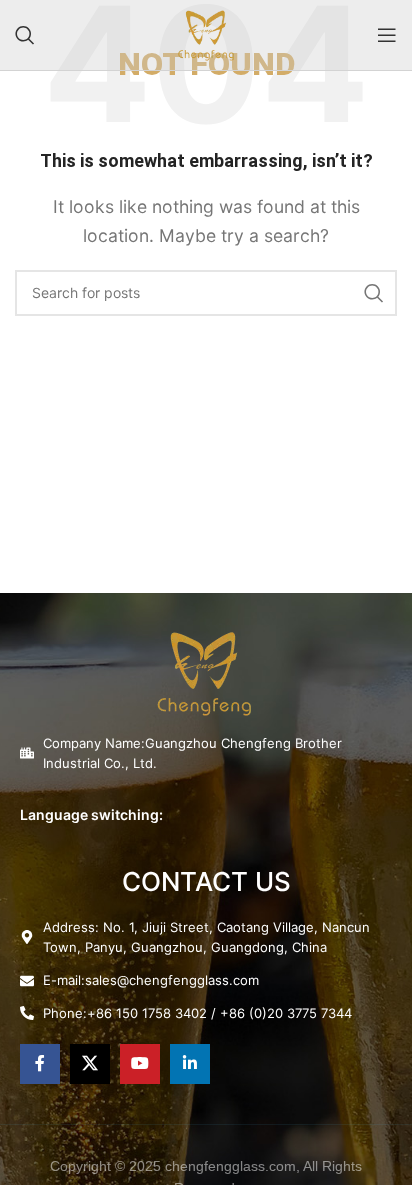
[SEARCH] (374, 293)
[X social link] (90, 1064)
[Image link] (204, 671)
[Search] (25, 35)
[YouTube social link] (140, 1064)
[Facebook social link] (40, 1064)
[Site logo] (206, 33)
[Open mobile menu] (387, 35)
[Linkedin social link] (190, 1064)
